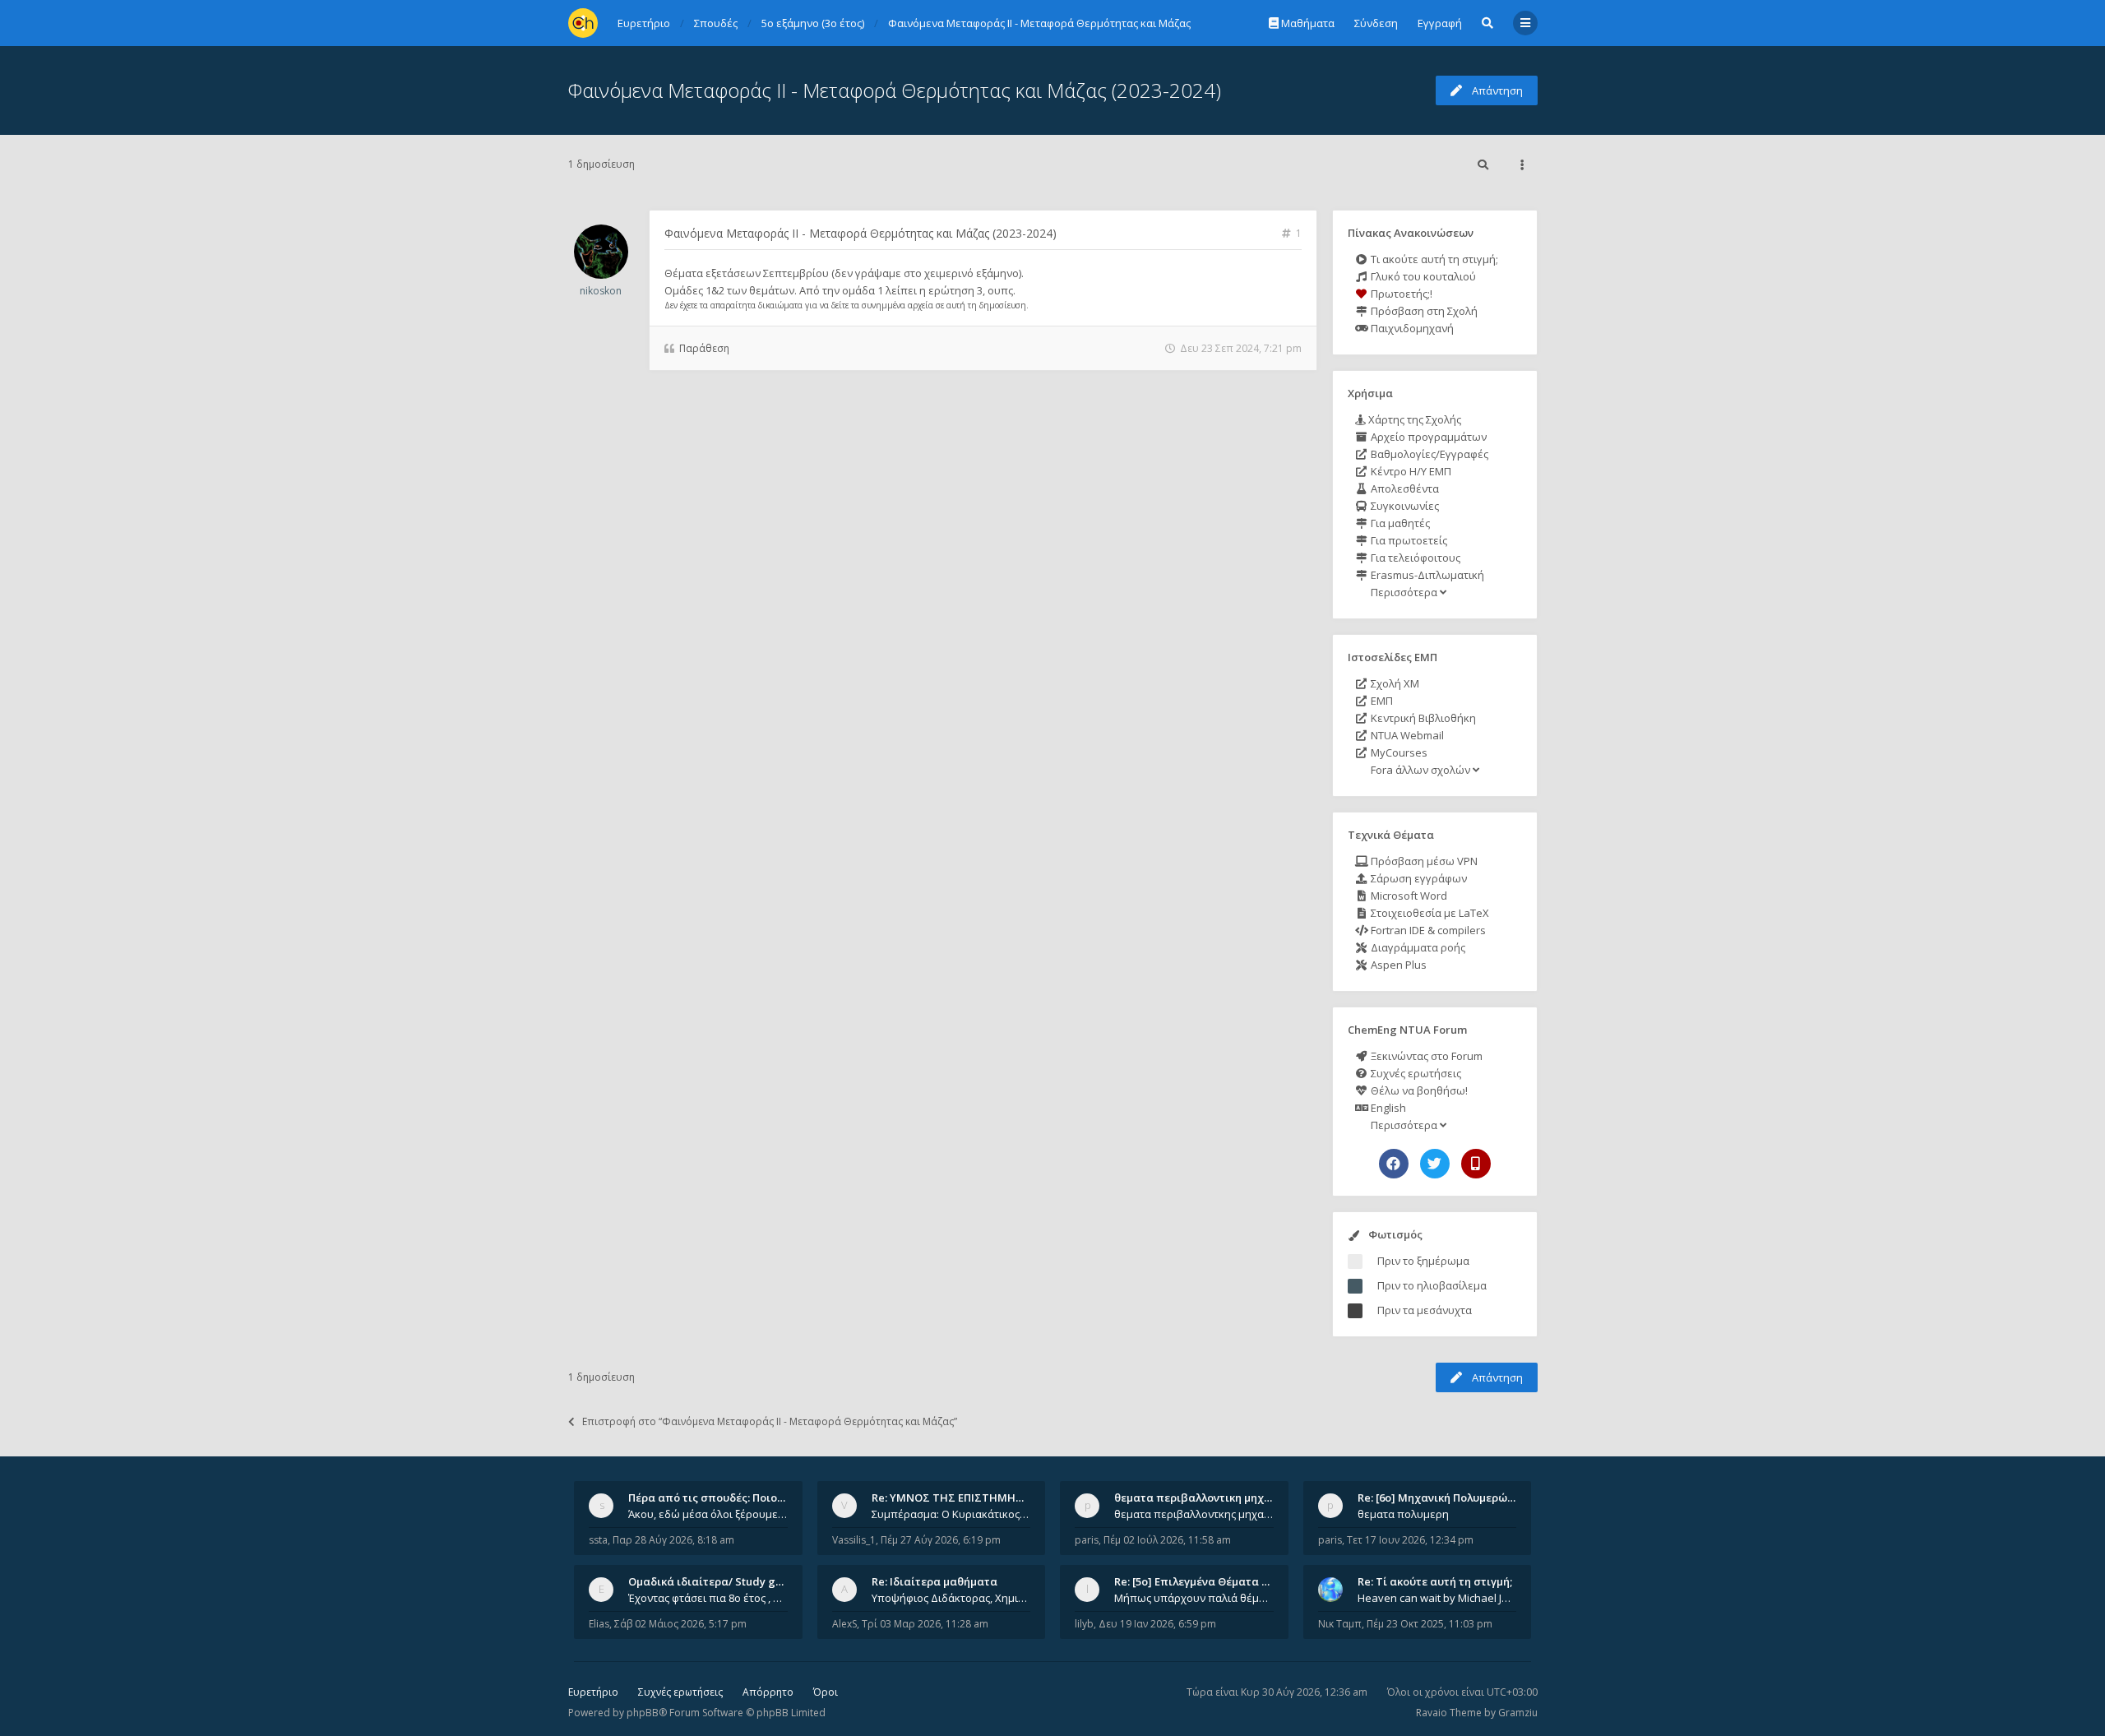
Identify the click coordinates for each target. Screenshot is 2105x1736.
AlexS (844, 1624)
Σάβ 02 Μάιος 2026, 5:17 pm (680, 1624)
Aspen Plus (1397, 965)
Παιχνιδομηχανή (1411, 328)
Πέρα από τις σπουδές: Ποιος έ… (714, 1498)
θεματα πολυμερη (1403, 1514)
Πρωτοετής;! (1400, 294)
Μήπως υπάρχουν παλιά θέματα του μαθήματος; (1194, 1598)
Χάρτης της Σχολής (1413, 419)
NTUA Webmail (1406, 735)
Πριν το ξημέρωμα (1423, 1261)
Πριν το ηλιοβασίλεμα (1432, 1285)
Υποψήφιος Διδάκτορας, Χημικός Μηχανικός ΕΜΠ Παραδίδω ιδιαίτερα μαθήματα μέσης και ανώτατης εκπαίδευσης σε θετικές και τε (951, 1598)
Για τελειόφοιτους (1414, 558)
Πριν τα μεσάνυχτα (1425, 1310)
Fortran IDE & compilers (1427, 930)
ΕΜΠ (1381, 701)
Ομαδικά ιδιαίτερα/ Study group (714, 1581)
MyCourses (1398, 752)
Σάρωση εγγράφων (1418, 878)
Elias (599, 1624)
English (1387, 1108)
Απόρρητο (768, 1692)
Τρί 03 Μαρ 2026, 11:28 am (925, 1624)
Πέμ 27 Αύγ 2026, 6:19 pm (941, 1540)
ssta (598, 1540)
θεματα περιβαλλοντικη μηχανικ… (1205, 1498)
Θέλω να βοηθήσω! (1418, 1090)
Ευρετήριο (593, 1692)
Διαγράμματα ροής (1417, 947)
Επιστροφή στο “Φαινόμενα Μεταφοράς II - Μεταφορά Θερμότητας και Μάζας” (770, 1421)
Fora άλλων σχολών (1420, 770)
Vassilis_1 (854, 1540)
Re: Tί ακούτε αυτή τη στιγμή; (1435, 1581)
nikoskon (601, 291)
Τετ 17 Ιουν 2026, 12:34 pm (1410, 1540)
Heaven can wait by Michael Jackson (1437, 1598)
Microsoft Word (1408, 896)
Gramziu (1518, 1713)
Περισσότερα (1404, 592)
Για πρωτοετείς (1408, 540)
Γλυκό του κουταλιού (1422, 276)
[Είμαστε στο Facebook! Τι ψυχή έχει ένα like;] (1394, 1164)
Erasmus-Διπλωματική (1426, 575)
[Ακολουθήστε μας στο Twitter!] (1435, 1164)
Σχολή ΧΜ (1394, 683)
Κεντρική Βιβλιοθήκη (1422, 718)
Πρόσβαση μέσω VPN (1423, 861)
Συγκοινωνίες (1404, 506)
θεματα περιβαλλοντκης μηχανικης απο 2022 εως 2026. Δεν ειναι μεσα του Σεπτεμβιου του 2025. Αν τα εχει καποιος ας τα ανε (1194, 1514)
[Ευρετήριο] (583, 23)
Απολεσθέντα (1404, 488)
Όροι (826, 1692)
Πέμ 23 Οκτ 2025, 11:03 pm (1430, 1624)
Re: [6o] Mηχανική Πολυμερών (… (1443, 1498)
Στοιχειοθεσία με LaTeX (1429, 913)
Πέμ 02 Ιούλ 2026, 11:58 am (1167, 1540)
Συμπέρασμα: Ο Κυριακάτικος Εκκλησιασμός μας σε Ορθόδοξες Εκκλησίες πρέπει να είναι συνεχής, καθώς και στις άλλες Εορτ (951, 1514)
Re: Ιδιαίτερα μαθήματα (935, 1581)
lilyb (1084, 1624)
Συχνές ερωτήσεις (1415, 1073)
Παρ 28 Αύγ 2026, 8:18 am (673, 1540)
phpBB (643, 1713)
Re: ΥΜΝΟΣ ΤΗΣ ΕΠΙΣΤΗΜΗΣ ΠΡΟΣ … (969, 1498)
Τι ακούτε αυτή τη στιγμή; (1433, 259)
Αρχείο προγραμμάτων (1427, 437)
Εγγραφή (1440, 23)
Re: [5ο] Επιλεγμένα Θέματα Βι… (1197, 1581)
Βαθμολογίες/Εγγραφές (1428, 454)
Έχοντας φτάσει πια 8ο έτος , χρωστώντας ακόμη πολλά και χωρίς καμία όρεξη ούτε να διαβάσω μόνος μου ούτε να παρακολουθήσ (708, 1598)
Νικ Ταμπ (1340, 1624)
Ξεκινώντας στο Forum (1425, 1056)
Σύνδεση (1376, 23)
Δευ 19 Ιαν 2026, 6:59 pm (1157, 1624)
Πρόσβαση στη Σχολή (1423, 311)
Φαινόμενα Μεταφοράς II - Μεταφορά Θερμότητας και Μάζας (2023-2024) (895, 90)
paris (1087, 1540)
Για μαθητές (1399, 523)
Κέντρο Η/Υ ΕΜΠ (1410, 471)
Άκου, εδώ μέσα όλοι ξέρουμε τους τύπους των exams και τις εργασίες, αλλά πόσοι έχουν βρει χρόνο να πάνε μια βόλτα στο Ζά (708, 1514)
